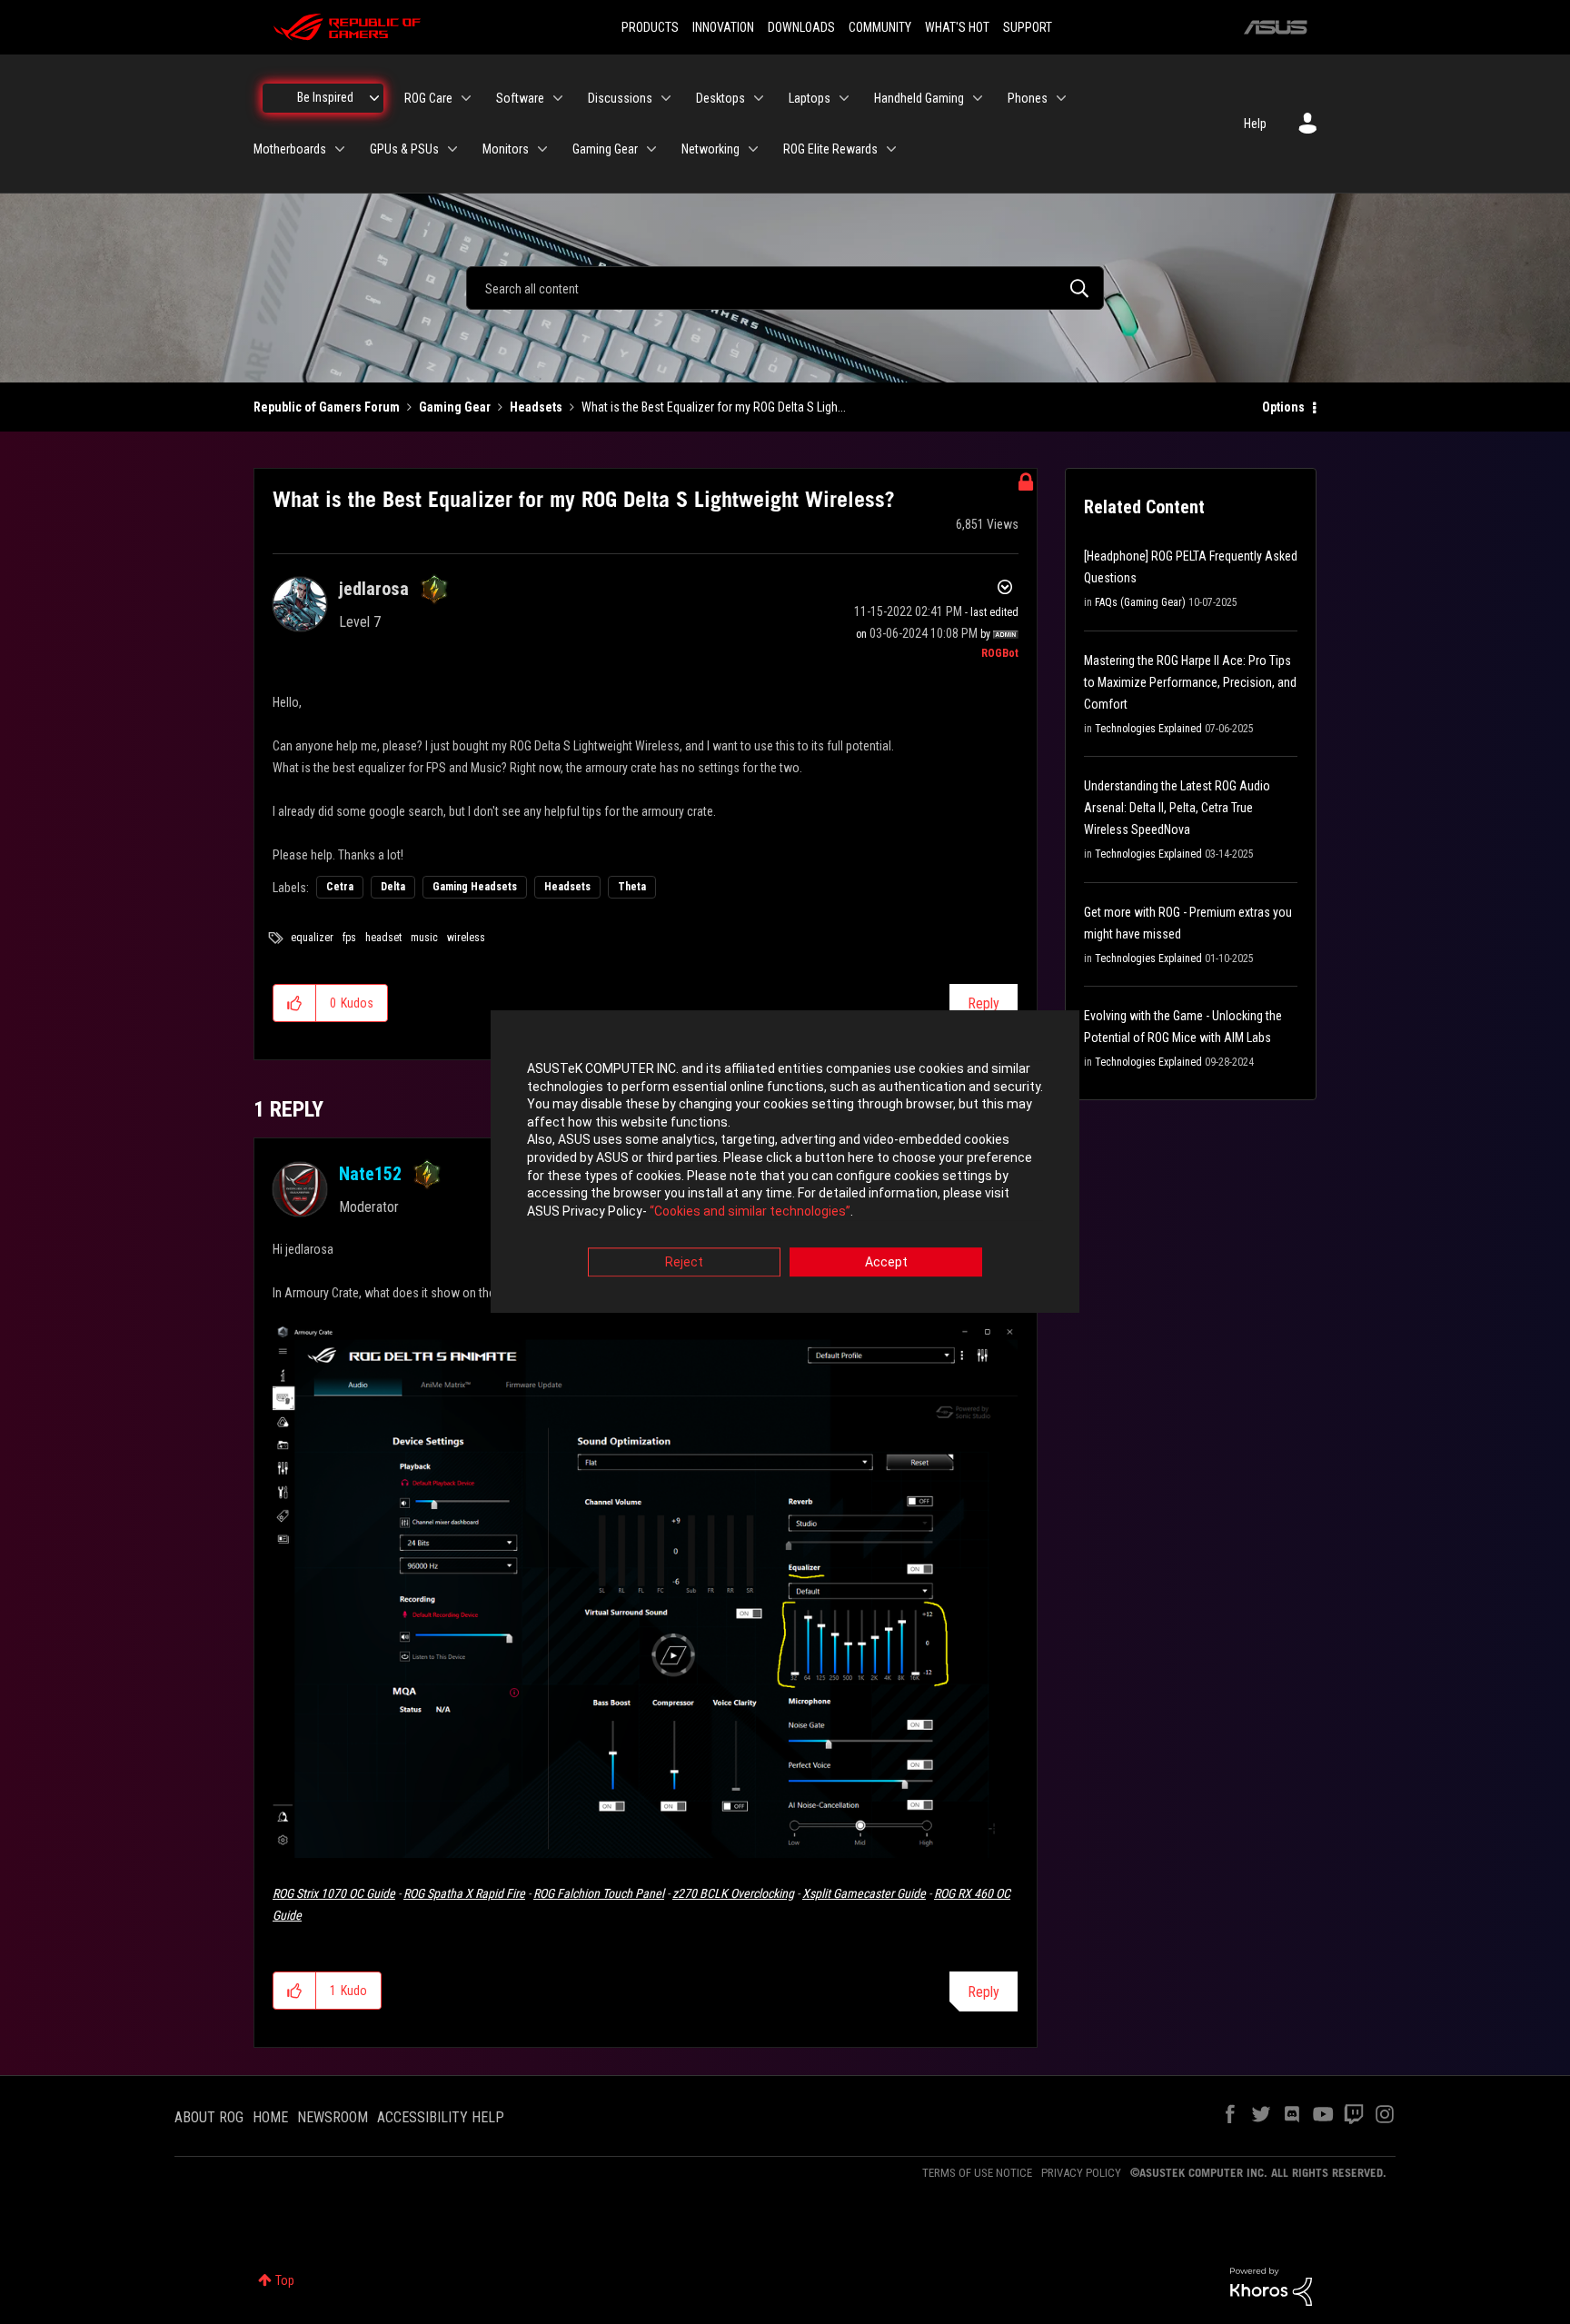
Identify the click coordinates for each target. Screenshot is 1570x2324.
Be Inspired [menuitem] (325, 97)
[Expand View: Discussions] (666, 98)
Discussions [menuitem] (620, 98)
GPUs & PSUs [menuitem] (404, 149)
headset (383, 938)
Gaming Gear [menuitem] (605, 149)
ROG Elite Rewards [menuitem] (830, 149)
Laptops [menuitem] (810, 98)
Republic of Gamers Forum (327, 407)
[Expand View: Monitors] (542, 149)
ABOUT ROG (209, 2117)
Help (1255, 124)
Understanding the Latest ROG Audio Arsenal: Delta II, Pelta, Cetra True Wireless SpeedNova (1177, 808)
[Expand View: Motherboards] (340, 149)
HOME (270, 2117)
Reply (984, 1003)
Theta (632, 887)
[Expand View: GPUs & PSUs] (452, 149)
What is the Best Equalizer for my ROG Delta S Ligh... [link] (714, 407)
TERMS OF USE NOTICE (977, 2173)
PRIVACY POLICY (1081, 2173)
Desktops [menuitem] (720, 98)
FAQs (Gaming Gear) (1140, 602)
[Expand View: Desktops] (759, 98)
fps (349, 938)
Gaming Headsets (475, 887)
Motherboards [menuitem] (290, 149)
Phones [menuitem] (1028, 98)
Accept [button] (886, 1263)
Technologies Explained (1148, 729)
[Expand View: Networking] (753, 149)
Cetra (340, 887)
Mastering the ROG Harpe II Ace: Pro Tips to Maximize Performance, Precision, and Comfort (1190, 682)
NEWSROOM (333, 2117)
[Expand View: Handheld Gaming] (978, 98)
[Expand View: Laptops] (844, 98)
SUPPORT (1028, 27)
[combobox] (785, 288)
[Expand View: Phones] (1061, 98)
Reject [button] (684, 1263)
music (424, 938)
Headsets (536, 407)
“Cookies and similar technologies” (750, 1211)
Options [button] (1283, 407)
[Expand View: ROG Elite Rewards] (891, 149)
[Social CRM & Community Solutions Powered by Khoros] (1271, 2286)
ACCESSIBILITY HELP (441, 2117)
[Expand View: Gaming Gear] (651, 149)
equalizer (312, 938)
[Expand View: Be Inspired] (374, 98)
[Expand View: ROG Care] (466, 98)
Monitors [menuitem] (506, 149)
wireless (466, 938)
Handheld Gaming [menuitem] (919, 98)
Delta (393, 887)
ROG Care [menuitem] (428, 98)
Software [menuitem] (520, 98)
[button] (295, 1003)
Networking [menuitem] (710, 149)
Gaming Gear (455, 407)
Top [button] (285, 2280)
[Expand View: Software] (558, 98)
